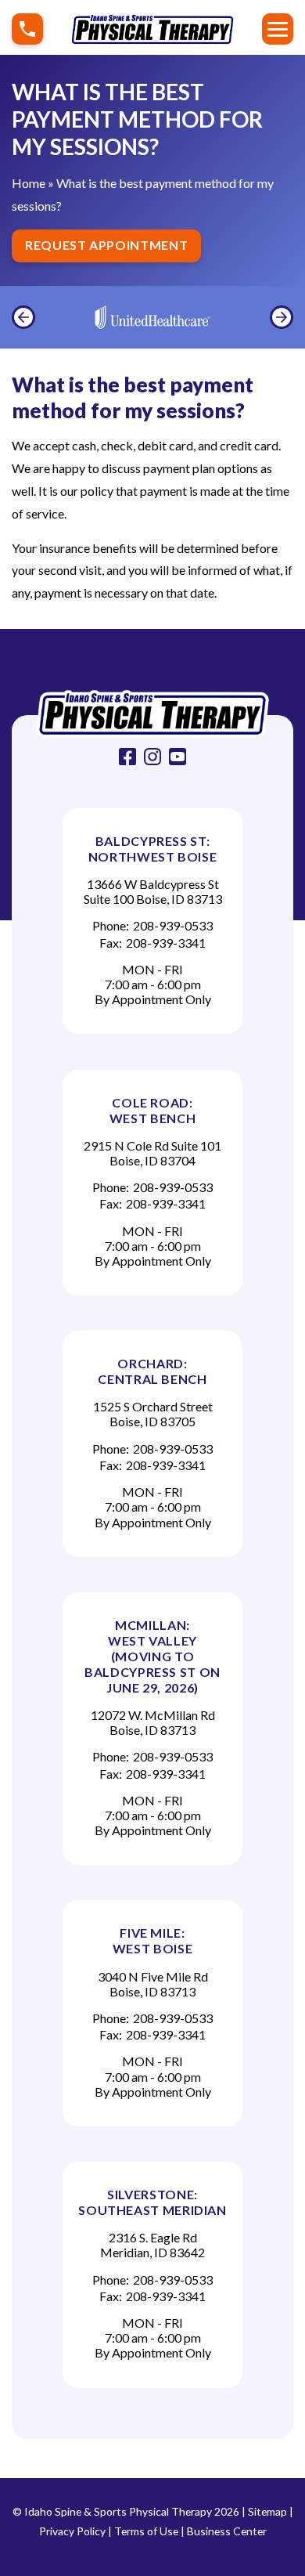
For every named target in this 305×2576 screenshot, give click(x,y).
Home (29, 183)
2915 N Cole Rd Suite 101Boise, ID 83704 (152, 1153)
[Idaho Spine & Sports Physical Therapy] (152, 714)
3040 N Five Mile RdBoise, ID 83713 (153, 1984)
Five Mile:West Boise (152, 1940)
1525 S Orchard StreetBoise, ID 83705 (153, 1414)
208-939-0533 (173, 925)
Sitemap (267, 2511)
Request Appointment (106, 245)
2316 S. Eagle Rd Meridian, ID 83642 (152, 2245)
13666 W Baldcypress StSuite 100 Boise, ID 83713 (153, 891)
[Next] (282, 317)
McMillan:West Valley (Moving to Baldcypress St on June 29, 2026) (152, 1656)
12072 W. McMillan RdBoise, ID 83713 (153, 1722)
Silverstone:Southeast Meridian (152, 2202)
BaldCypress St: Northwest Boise (153, 849)
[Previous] (23, 317)
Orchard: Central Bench (152, 1371)
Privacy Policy (72, 2531)
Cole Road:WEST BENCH (152, 1110)
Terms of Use (146, 2531)
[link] (127, 757)
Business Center (227, 2531)
